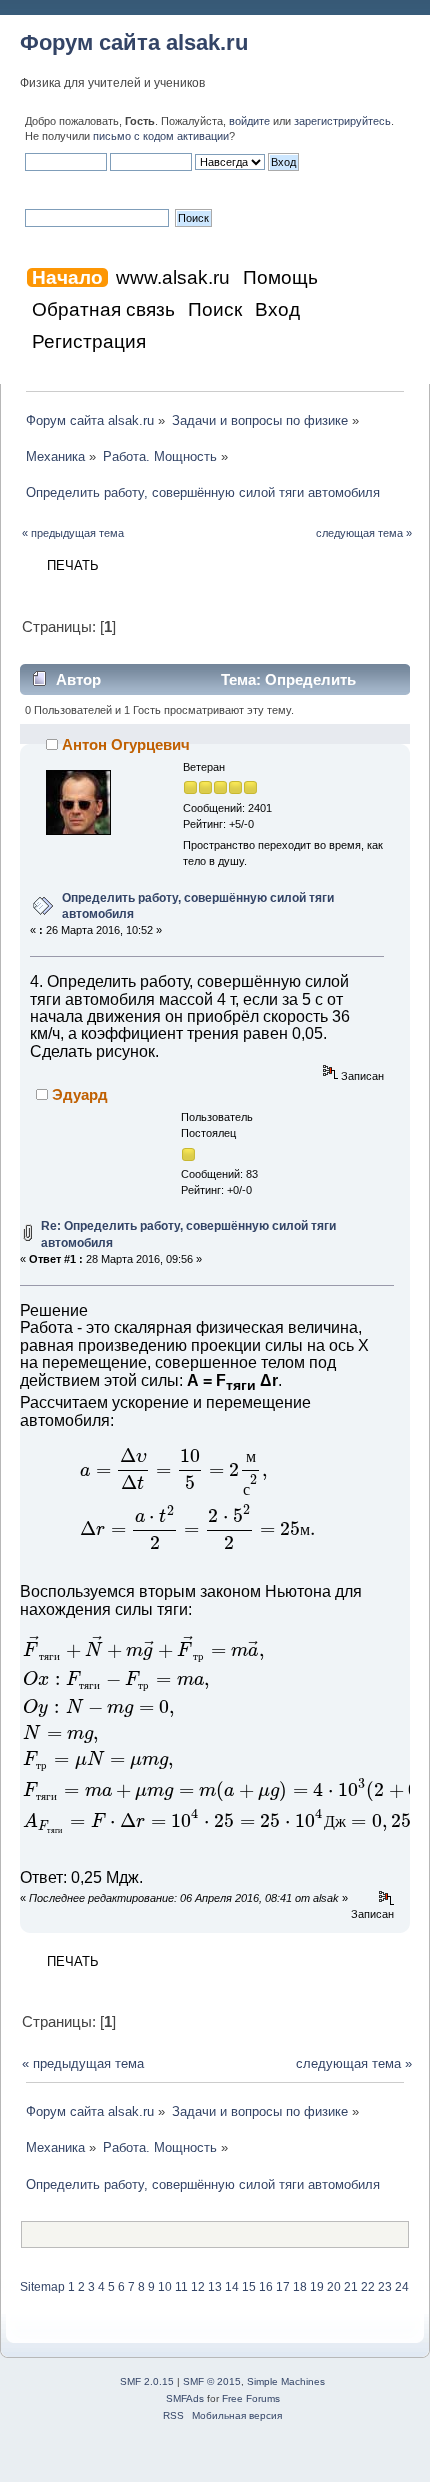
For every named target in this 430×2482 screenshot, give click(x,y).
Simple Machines (286, 2381)
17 (283, 2287)
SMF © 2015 (212, 2381)
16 (266, 2287)
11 (181, 2287)
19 (317, 2287)
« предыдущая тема (73, 533)
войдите (249, 121)
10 (165, 2287)
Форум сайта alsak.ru (134, 42)
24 (402, 2287)
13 (215, 2287)
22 (368, 2287)
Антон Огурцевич (126, 744)
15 (249, 2287)
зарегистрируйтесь (342, 121)
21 (351, 2287)
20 (334, 2287)
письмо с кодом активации (161, 136)
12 (198, 2287)
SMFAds (185, 2398)
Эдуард (80, 1094)
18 (300, 2287)
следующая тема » (364, 533)
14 (232, 2287)
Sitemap (42, 2287)
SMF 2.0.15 (147, 2381)
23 (385, 2287)
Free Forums (251, 2398)
